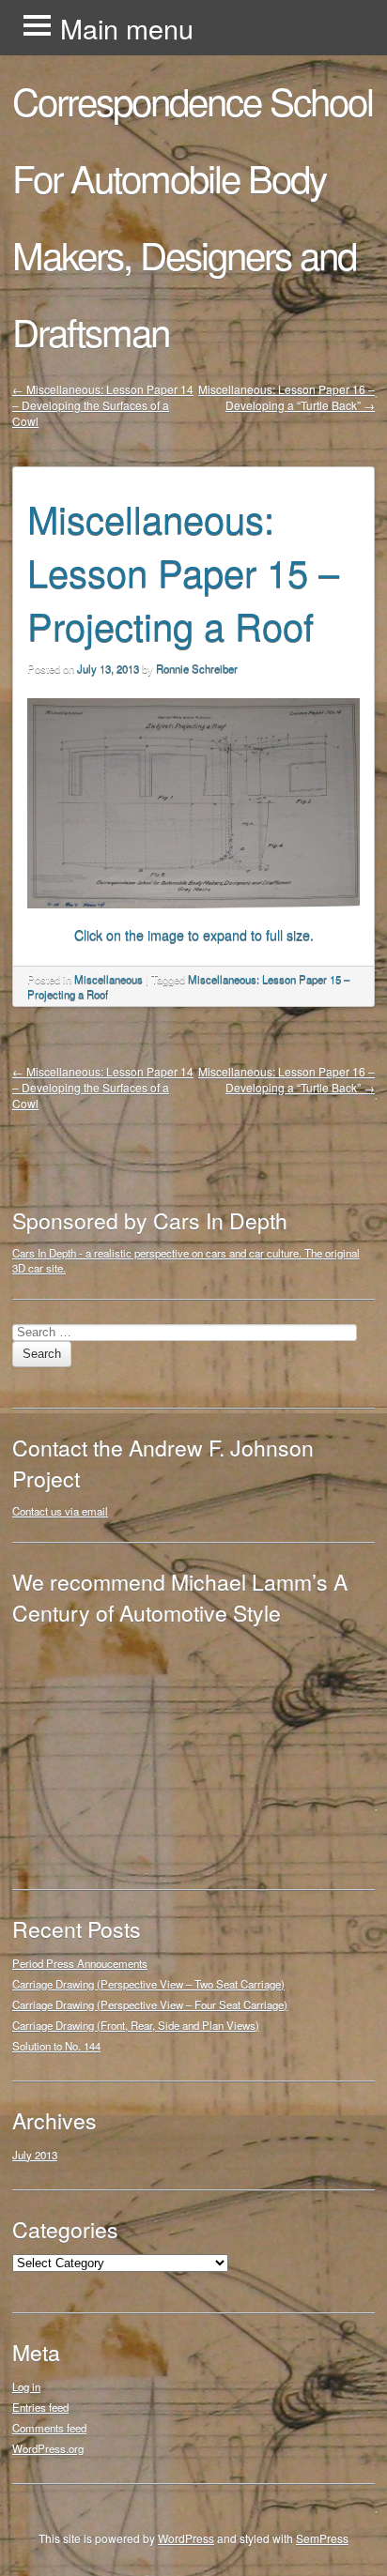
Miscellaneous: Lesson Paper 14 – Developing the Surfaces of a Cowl (103, 405)
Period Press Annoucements (80, 1963)
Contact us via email (60, 1511)
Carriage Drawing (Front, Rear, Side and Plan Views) (136, 2025)
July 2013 (35, 2155)
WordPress (186, 2538)
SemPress (322, 2538)
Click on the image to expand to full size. (194, 934)
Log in (26, 2386)
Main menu (127, 28)
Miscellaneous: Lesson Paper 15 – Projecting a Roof (183, 571)
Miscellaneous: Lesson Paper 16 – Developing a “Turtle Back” (286, 397)
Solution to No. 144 (56, 2046)
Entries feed (40, 2407)
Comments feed (49, 2428)
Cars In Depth (44, 1253)
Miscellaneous (108, 979)
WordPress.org (48, 2448)
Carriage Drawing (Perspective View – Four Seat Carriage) (150, 2004)
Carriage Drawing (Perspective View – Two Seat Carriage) (148, 1984)
